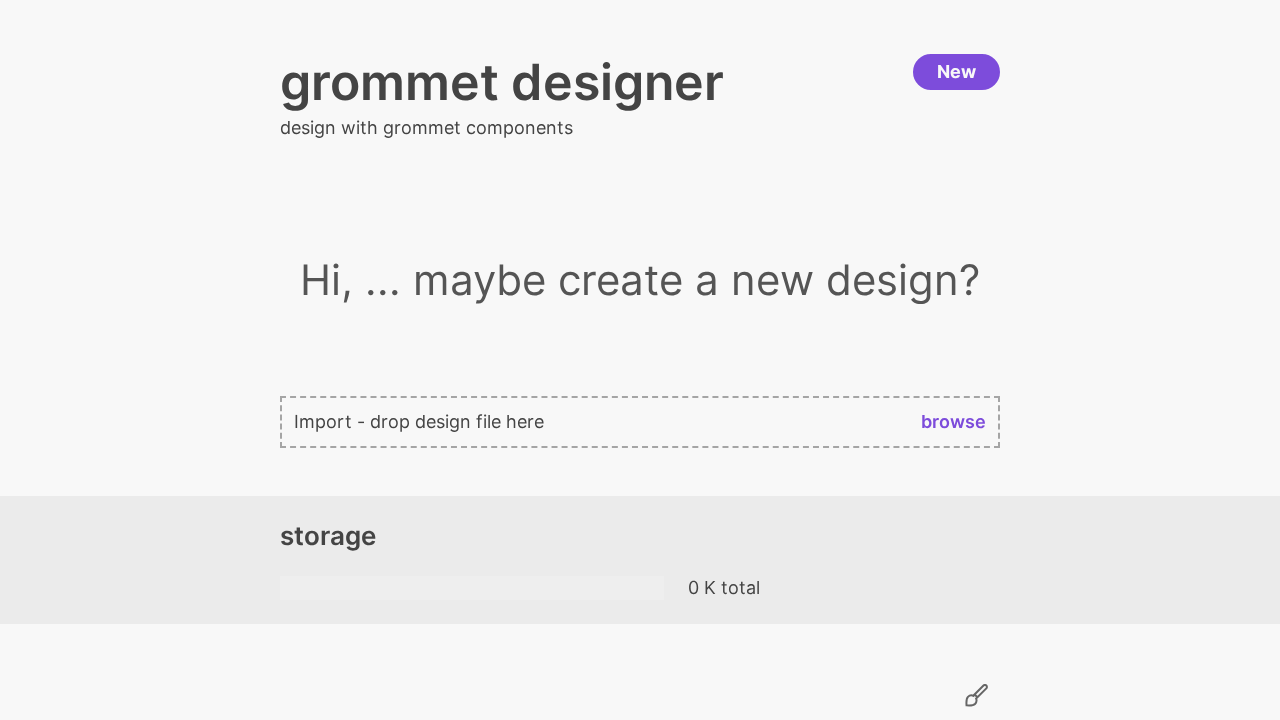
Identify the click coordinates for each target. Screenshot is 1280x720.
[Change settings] (976, 696)
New (956, 71)
